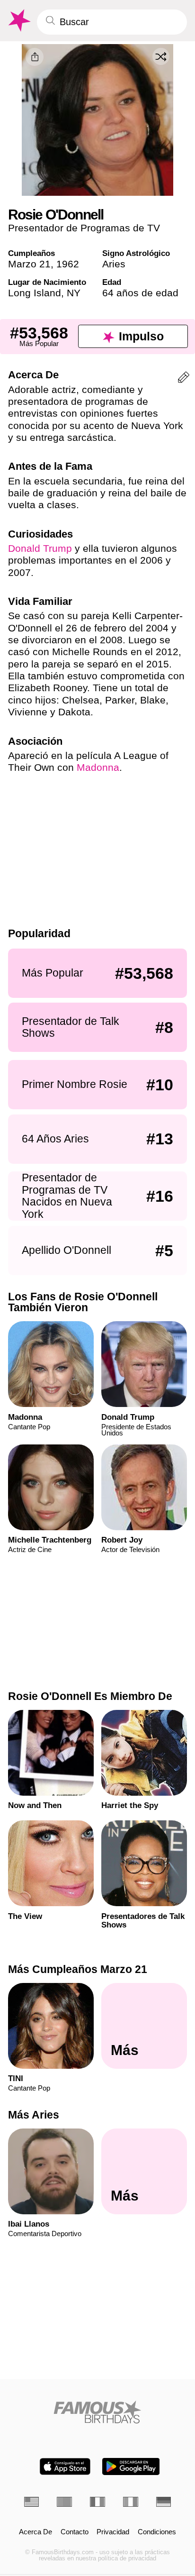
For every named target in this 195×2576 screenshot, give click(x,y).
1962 (68, 264)
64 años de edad (140, 293)
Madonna (98, 767)
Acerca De (35, 2532)
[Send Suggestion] (184, 379)
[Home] (98, 2412)
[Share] (35, 57)
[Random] (161, 56)
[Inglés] (32, 2502)
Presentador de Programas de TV (84, 228)
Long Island (35, 293)
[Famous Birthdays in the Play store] (131, 2466)
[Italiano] (131, 2502)
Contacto (75, 2532)
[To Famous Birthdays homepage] (18, 21)
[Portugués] (64, 2502)
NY (74, 293)
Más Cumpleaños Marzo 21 (78, 1969)
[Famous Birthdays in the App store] (65, 2466)
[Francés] (97, 2502)
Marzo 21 (29, 264)
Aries (114, 264)
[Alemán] (164, 2502)
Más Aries (34, 2115)
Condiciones (157, 2532)
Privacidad (113, 2532)
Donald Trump (40, 548)
